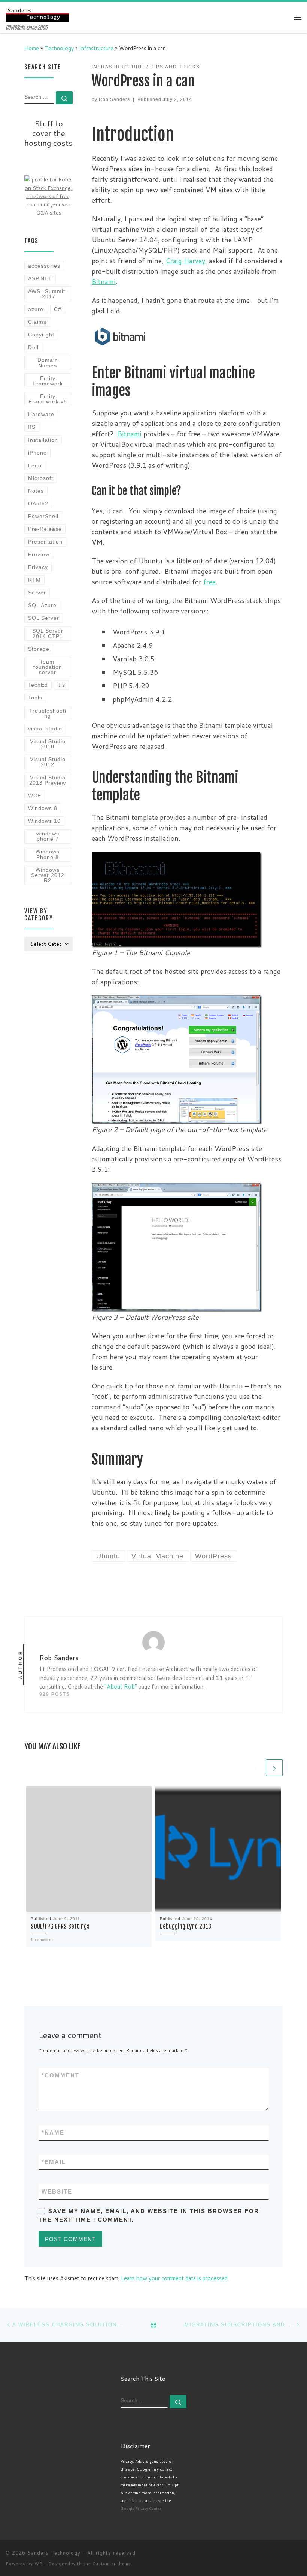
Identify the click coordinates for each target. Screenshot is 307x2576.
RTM (34, 580)
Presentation (45, 542)
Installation (43, 440)
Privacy (38, 567)
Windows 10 (44, 821)
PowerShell (43, 516)
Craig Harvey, (186, 261)
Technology (59, 48)
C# (58, 309)
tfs (62, 685)
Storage (39, 649)
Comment (60, 2075)
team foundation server (48, 667)
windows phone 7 (48, 836)
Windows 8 (43, 808)
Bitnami (104, 281)
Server (37, 593)
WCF (35, 795)
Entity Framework (48, 381)
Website (57, 2192)
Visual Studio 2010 (48, 744)
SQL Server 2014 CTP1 (48, 633)
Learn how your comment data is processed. (175, 2278)
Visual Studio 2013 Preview (48, 780)
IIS (32, 427)
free (209, 582)
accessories (44, 266)
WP (39, 2564)
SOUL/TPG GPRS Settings (60, 1926)
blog (139, 2500)
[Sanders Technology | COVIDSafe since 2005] (37, 13)
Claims (37, 322)
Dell (33, 347)
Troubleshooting (48, 713)
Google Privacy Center (141, 2508)
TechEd (38, 685)
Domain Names (48, 363)
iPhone (37, 453)
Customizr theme (112, 2564)
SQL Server (44, 618)
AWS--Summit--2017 (48, 294)
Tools (35, 698)
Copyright (41, 335)
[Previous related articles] (256, 1768)
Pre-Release (45, 529)
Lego (35, 465)
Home (32, 48)
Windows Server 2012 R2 (48, 875)
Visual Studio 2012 (48, 762)
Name (53, 2132)
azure (36, 309)
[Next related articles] (274, 1768)
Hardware (41, 414)
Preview (39, 554)
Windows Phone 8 (48, 854)
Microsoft (41, 478)
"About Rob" (121, 1686)
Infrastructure (96, 48)
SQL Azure (42, 605)
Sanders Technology (54, 2553)
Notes (36, 491)
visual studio (45, 729)
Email (54, 2162)
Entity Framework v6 (48, 399)
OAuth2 (38, 504)
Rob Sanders (114, 99)
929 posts (55, 1694)
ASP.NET (40, 278)
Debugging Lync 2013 (186, 1926)
